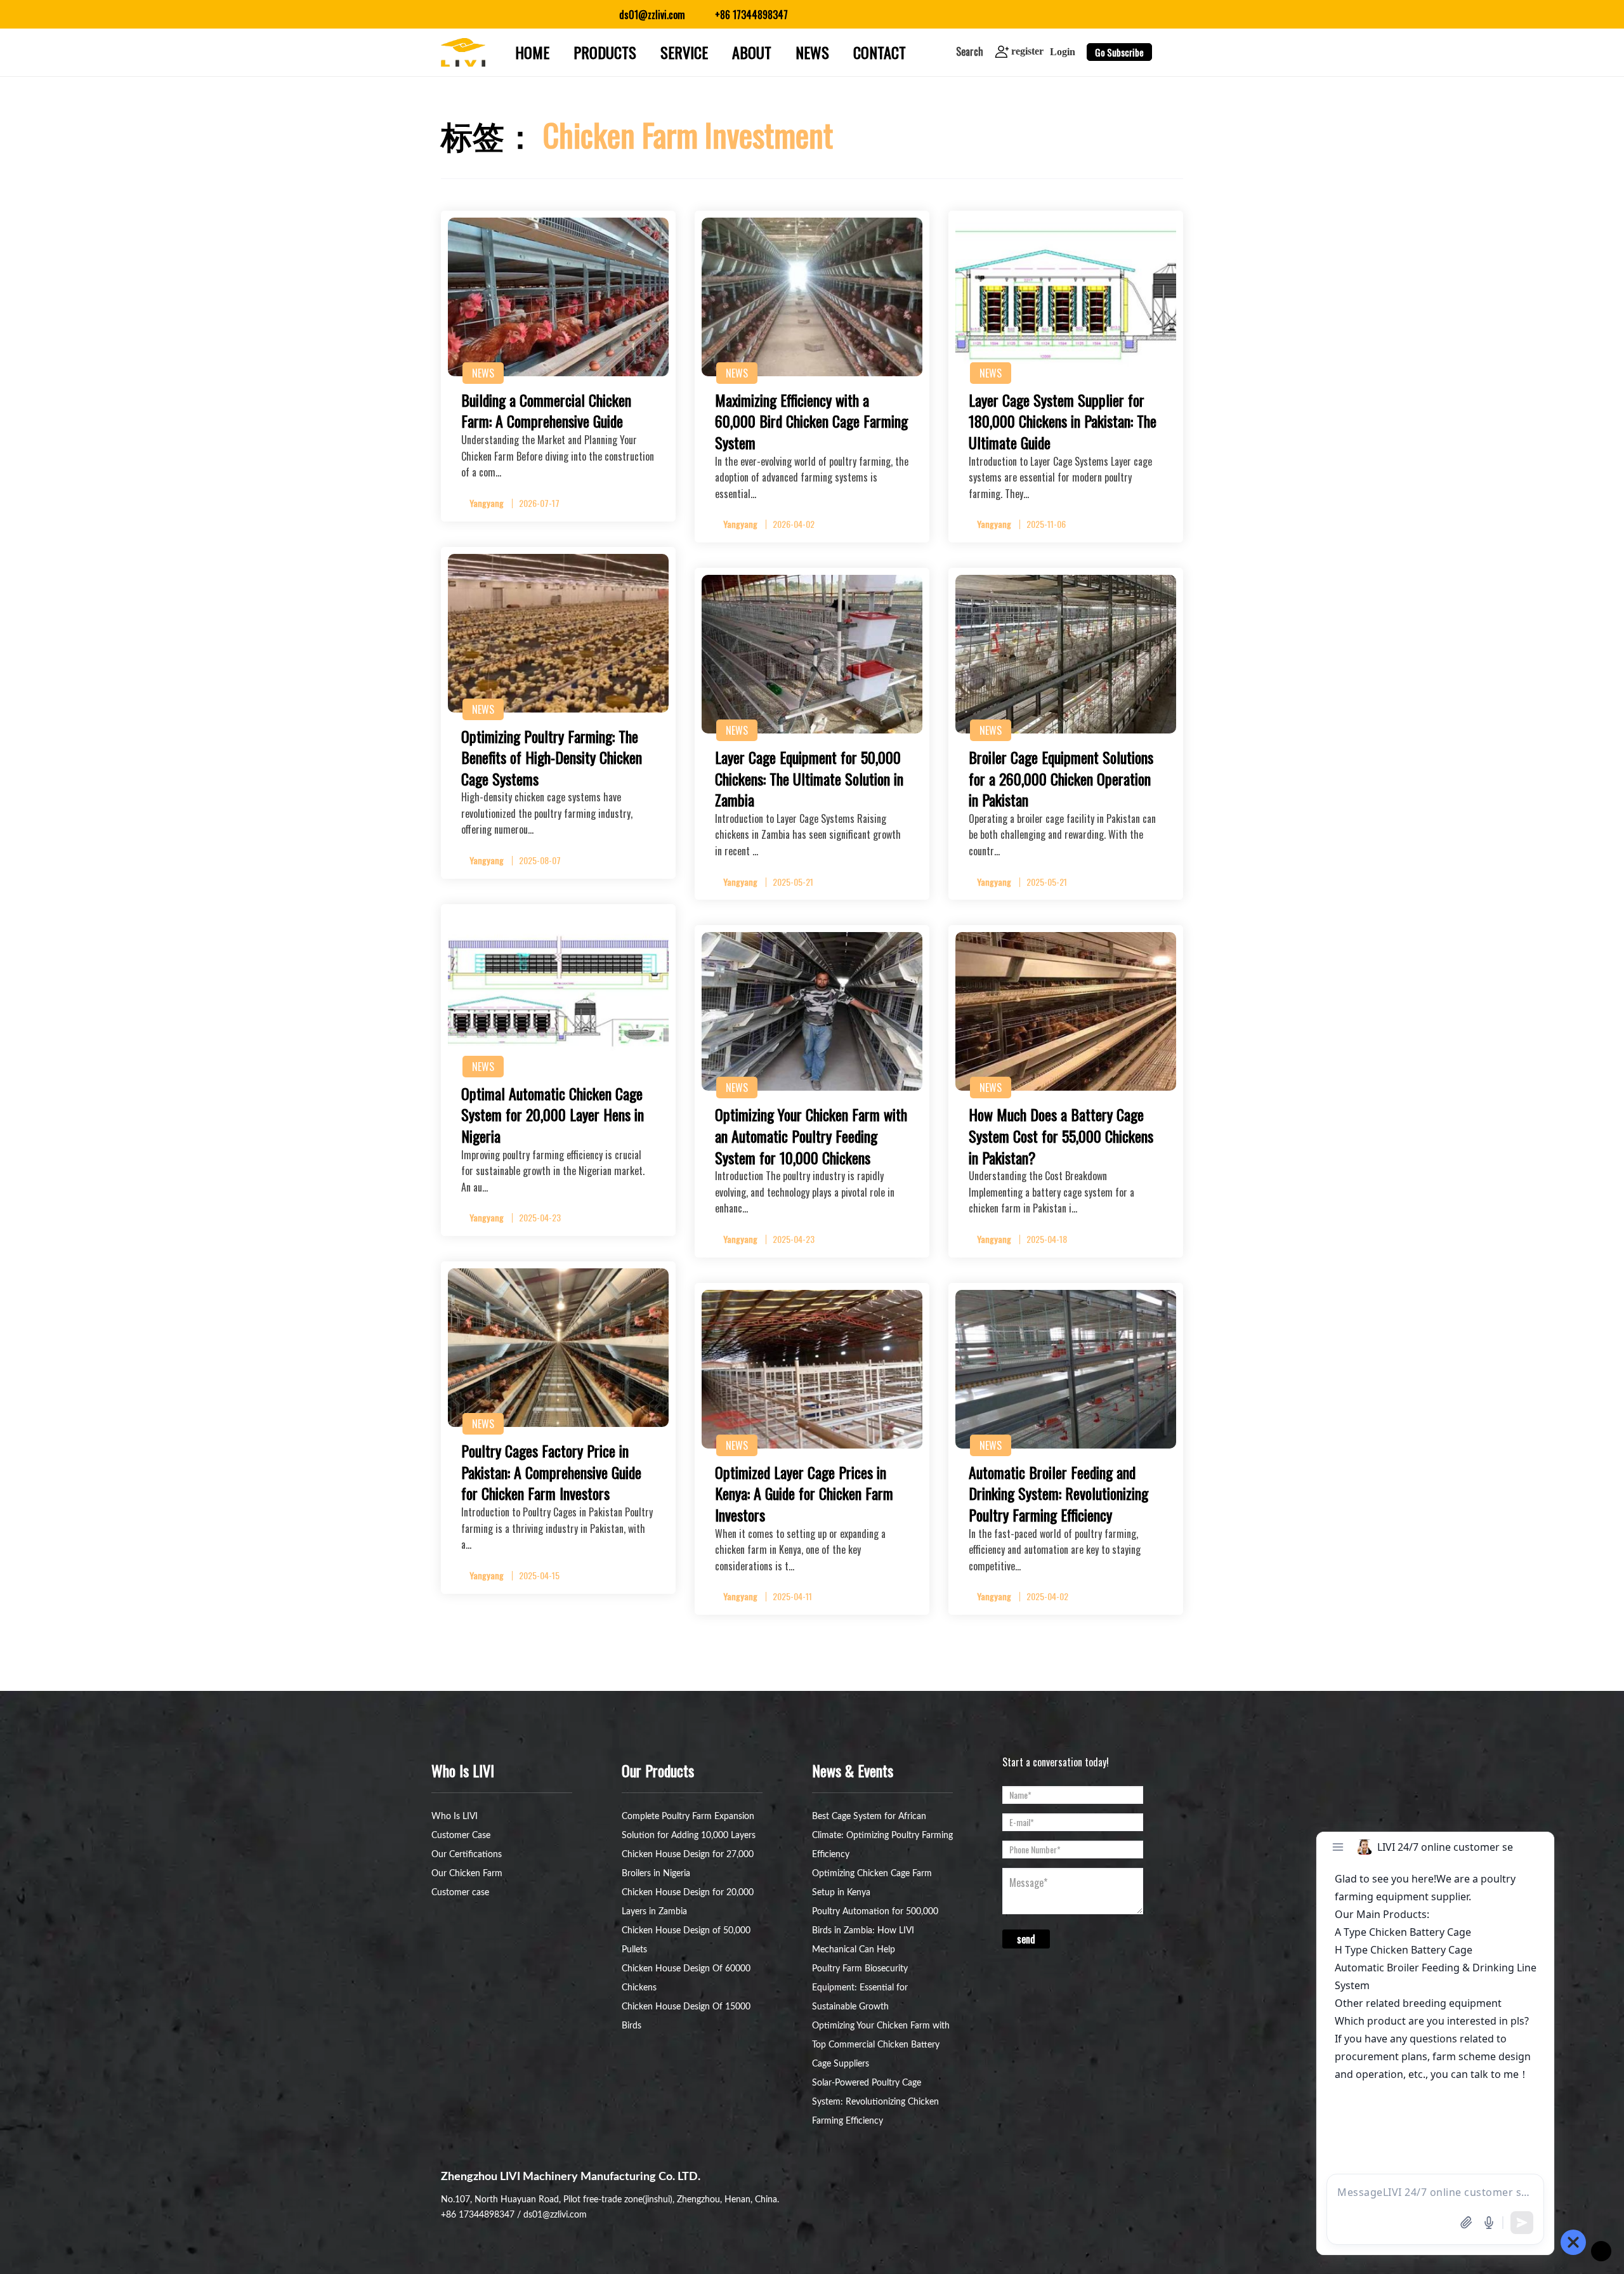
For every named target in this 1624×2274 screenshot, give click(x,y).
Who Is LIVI (455, 1817)
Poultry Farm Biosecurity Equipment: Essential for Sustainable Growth (860, 1988)
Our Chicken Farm (467, 1874)
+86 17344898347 (478, 2215)
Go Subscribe (1119, 52)
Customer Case (461, 1836)
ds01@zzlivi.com (555, 2215)
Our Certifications (467, 1855)
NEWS (812, 52)
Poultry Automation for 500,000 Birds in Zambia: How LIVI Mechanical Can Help (875, 1931)
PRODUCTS (605, 52)
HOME (532, 52)
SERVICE (684, 52)
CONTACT (880, 52)
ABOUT (752, 52)
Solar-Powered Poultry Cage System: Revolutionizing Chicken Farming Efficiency (875, 2102)
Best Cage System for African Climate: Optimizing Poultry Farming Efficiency (882, 1836)
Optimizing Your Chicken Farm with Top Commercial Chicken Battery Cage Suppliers (881, 2045)
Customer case (460, 1893)
